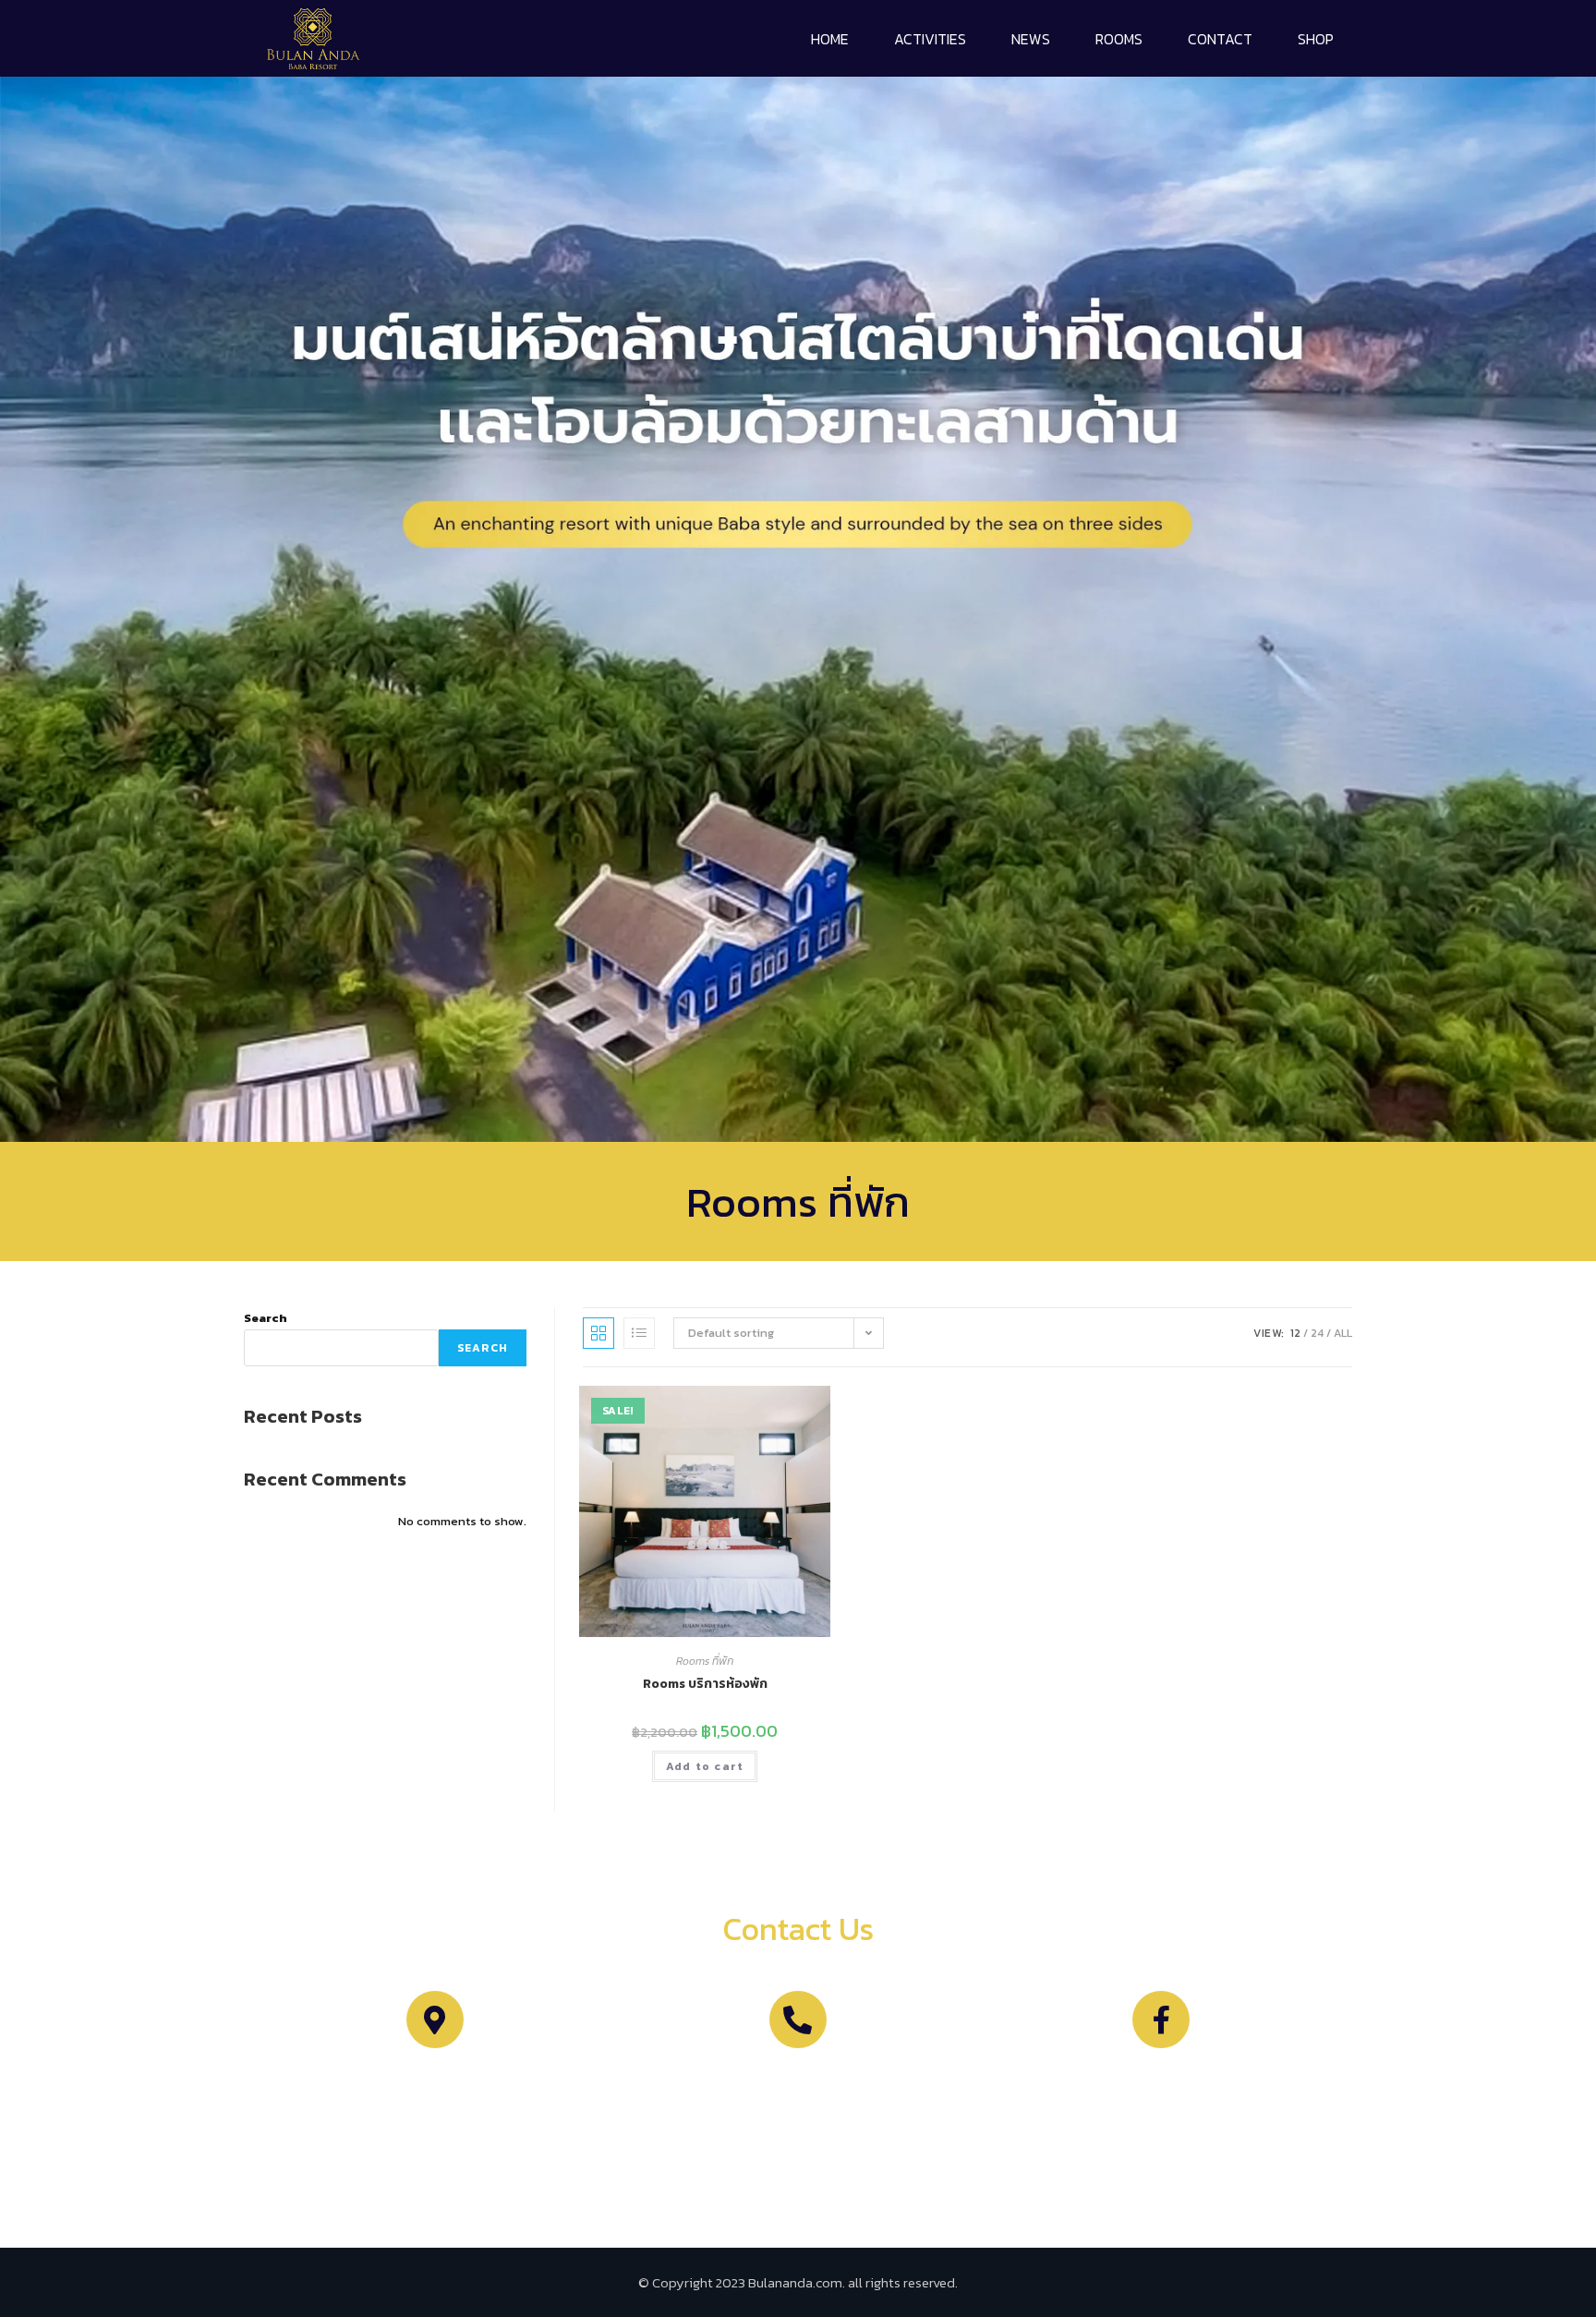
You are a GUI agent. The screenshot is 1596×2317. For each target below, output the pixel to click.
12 (1295, 1333)
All (1343, 1333)
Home (830, 39)
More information (798, 2079)
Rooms (1119, 39)
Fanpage (1161, 2079)
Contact (1220, 39)
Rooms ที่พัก (705, 1661)
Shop (1316, 39)
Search (266, 1318)
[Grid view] (598, 1333)
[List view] (639, 1333)
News (1031, 39)
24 (1317, 1333)
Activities (930, 39)
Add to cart (705, 1766)
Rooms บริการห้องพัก (705, 1684)
